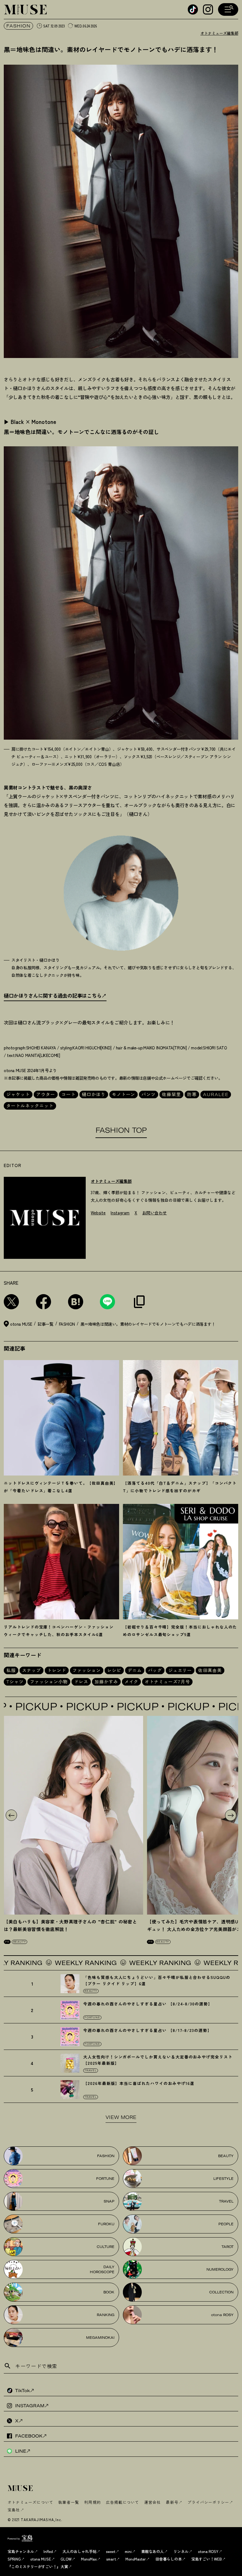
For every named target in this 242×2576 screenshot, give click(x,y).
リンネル (181, 2551)
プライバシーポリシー (208, 2502)
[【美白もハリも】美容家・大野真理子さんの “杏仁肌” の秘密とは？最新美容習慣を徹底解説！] (74, 1815)
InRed (48, 2551)
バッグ (155, 1670)
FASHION (18, 26)
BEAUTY (20, 1942)
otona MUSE (41, 2559)
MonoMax (89, 2559)
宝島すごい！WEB (207, 2559)
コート (69, 1094)
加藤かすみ (106, 1682)
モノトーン (124, 1094)
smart (111, 2559)
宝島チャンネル (21, 2551)
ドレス (81, 1682)
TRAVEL (91, 2070)
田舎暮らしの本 (169, 2559)
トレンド (57, 1670)
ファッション (87, 1670)
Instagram (120, 1213)
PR (7, 1942)
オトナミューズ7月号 (167, 1682)
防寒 (192, 1094)
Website (98, 1213)
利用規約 (92, 2502)
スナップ (32, 1670)
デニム (135, 1670)
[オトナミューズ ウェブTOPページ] (123, 2489)
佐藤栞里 (171, 1094)
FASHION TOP (121, 1130)
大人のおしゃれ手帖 (79, 2551)
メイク (132, 1682)
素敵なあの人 (153, 2551)
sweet (111, 2551)
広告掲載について (123, 2502)
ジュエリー (180, 1670)
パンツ (149, 1094)
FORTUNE (92, 2017)
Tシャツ (15, 1682)
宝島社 (14, 2510)
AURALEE (216, 1094)
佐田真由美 (210, 1670)
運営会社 (153, 2502)
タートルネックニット (30, 1106)
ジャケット (18, 1094)
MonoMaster (136, 2559)
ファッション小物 (49, 1682)
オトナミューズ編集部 (219, 33)
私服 (11, 1670)
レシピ (114, 1670)
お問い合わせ (154, 1213)
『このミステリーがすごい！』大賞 (38, 2566)
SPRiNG (14, 2559)
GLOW (66, 2559)
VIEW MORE (121, 2117)
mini (128, 2551)
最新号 (172, 2502)
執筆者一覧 (69, 2502)
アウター (46, 1094)
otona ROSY (208, 2551)
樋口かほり (94, 1094)
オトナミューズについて (30, 2502)
